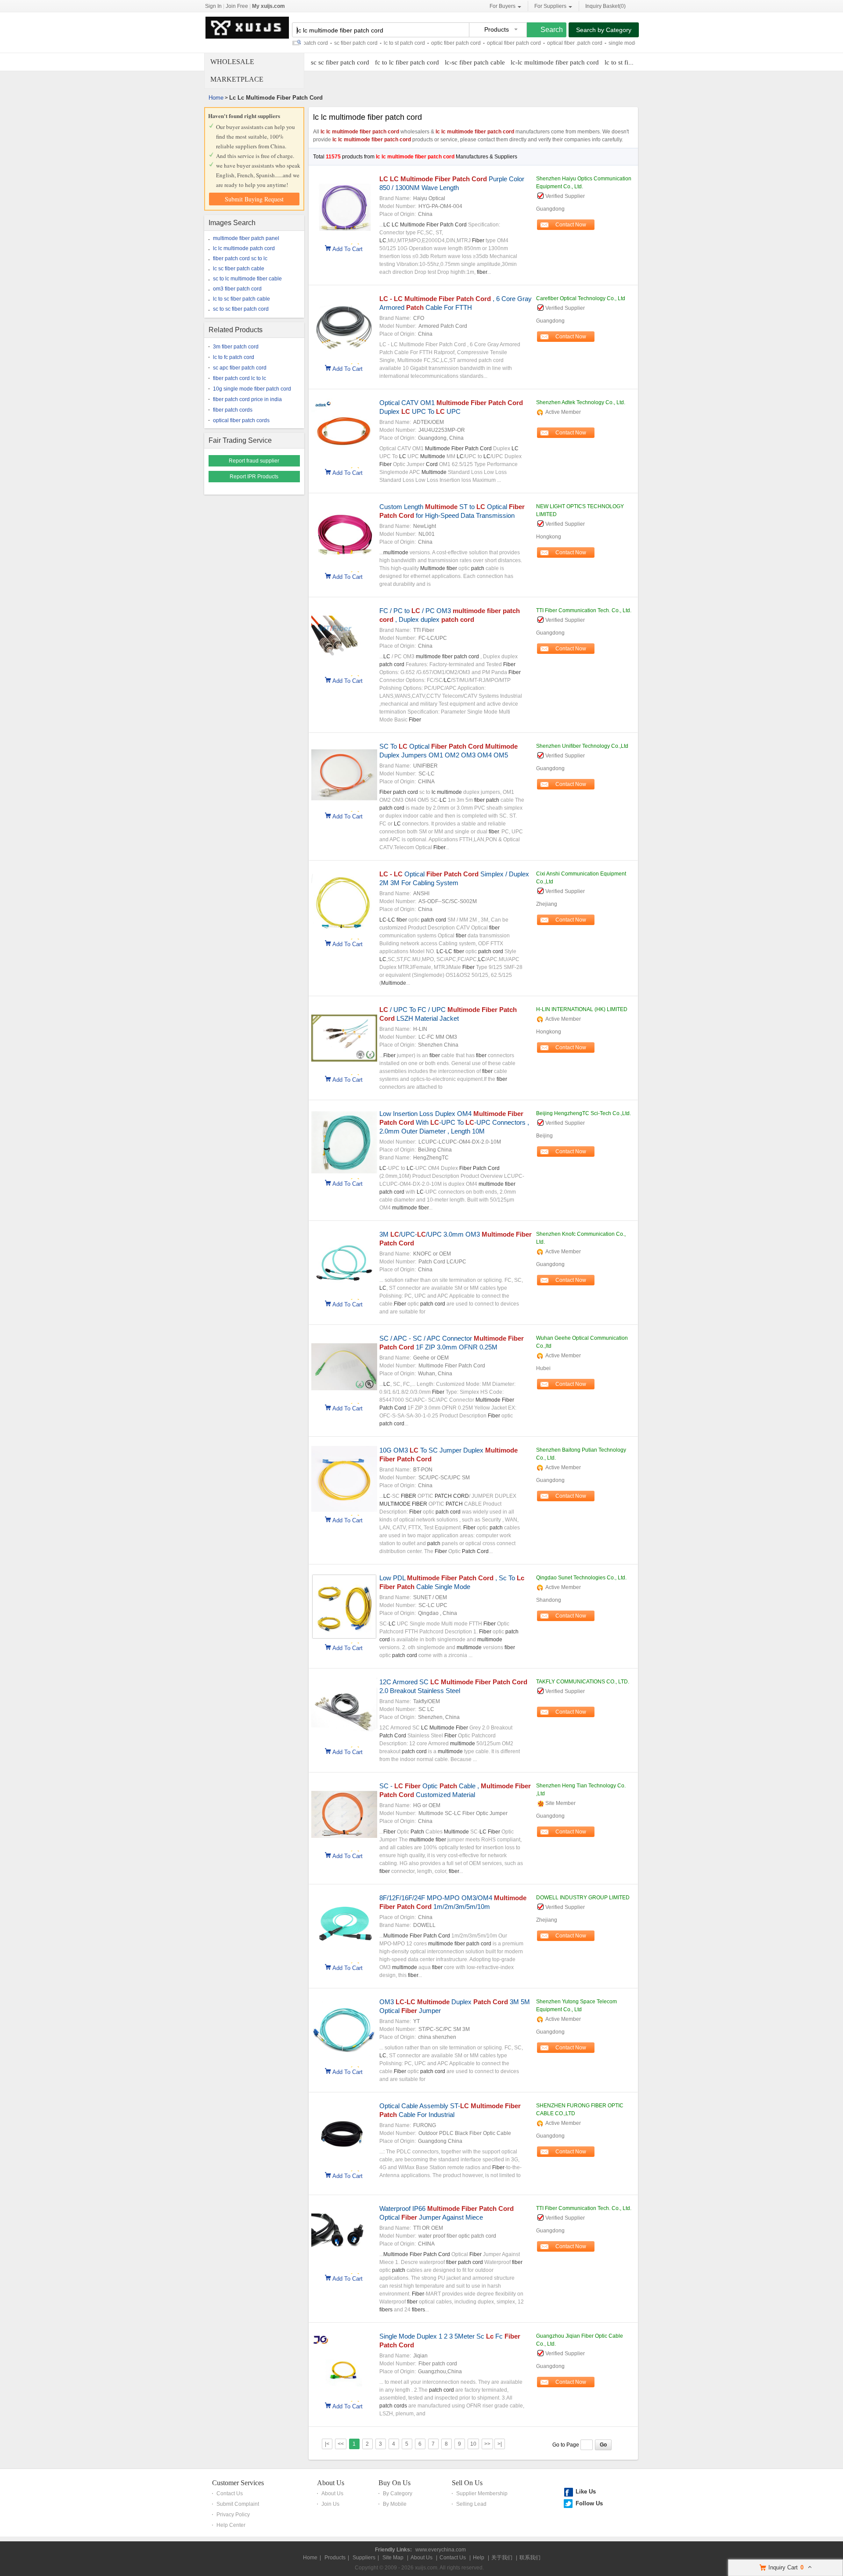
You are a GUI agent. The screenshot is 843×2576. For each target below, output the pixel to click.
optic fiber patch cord (417, 43)
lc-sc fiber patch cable (475, 62)
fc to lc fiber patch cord (407, 62)
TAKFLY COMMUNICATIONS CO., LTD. (583, 1682)
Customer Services (238, 2483)
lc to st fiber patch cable (637, 62)
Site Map (393, 2558)
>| (500, 2444)
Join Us (330, 2504)
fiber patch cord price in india (247, 399)
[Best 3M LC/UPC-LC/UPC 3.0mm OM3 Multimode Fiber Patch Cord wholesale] (344, 1294)
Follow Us (589, 2503)
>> (487, 2444)
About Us (331, 2483)
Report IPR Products (254, 477)
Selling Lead (471, 2504)
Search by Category (604, 30)
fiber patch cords (233, 410)
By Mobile (395, 2504)
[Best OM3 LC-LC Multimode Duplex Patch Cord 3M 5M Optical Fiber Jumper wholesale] (344, 2062)
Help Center (231, 2525)
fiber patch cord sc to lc (240, 258)
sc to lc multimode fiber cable (247, 279)
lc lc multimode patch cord (244, 248)
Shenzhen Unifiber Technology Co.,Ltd (582, 746)
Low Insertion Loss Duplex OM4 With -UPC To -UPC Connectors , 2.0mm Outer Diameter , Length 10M (454, 1122)
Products (335, 2558)
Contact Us (230, 2493)
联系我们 (530, 2558)
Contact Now (571, 225)
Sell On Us (467, 2483)
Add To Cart (348, 248)
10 (473, 2444)
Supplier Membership (482, 2493)
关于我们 (502, 2558)
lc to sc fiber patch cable (241, 299)
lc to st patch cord (366, 43)
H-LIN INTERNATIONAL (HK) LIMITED (582, 1009)
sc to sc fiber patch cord (241, 309)
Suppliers (364, 2558)
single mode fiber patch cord (604, 43)
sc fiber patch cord (317, 43)
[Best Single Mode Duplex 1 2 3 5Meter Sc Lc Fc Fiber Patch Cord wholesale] (344, 2396)
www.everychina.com (441, 2550)
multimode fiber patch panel (246, 238)
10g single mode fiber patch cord (252, 389)
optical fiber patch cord (475, 43)
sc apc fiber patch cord (240, 368)
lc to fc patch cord (234, 357)
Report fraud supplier (254, 461)
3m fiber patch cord (236, 347)
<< (341, 2444)
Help (479, 2558)
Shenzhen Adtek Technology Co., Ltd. (581, 402)
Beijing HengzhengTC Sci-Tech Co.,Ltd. (584, 1113)
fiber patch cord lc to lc (240, 378)
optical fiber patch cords (241, 420)
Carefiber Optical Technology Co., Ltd (581, 298)
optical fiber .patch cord (536, 43)
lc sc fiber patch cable (239, 269)
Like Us (586, 2492)
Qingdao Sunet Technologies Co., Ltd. (581, 1578)
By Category (398, 2493)
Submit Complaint (238, 2504)
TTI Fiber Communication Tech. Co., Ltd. (584, 610)
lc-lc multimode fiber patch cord (555, 62)
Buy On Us (394, 2483)
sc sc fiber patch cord (340, 62)
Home (216, 98)
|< (327, 2444)
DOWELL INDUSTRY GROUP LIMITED (583, 1898)
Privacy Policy (233, 2515)
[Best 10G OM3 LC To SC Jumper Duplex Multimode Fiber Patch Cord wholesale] (344, 1510)
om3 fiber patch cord (237, 289)
